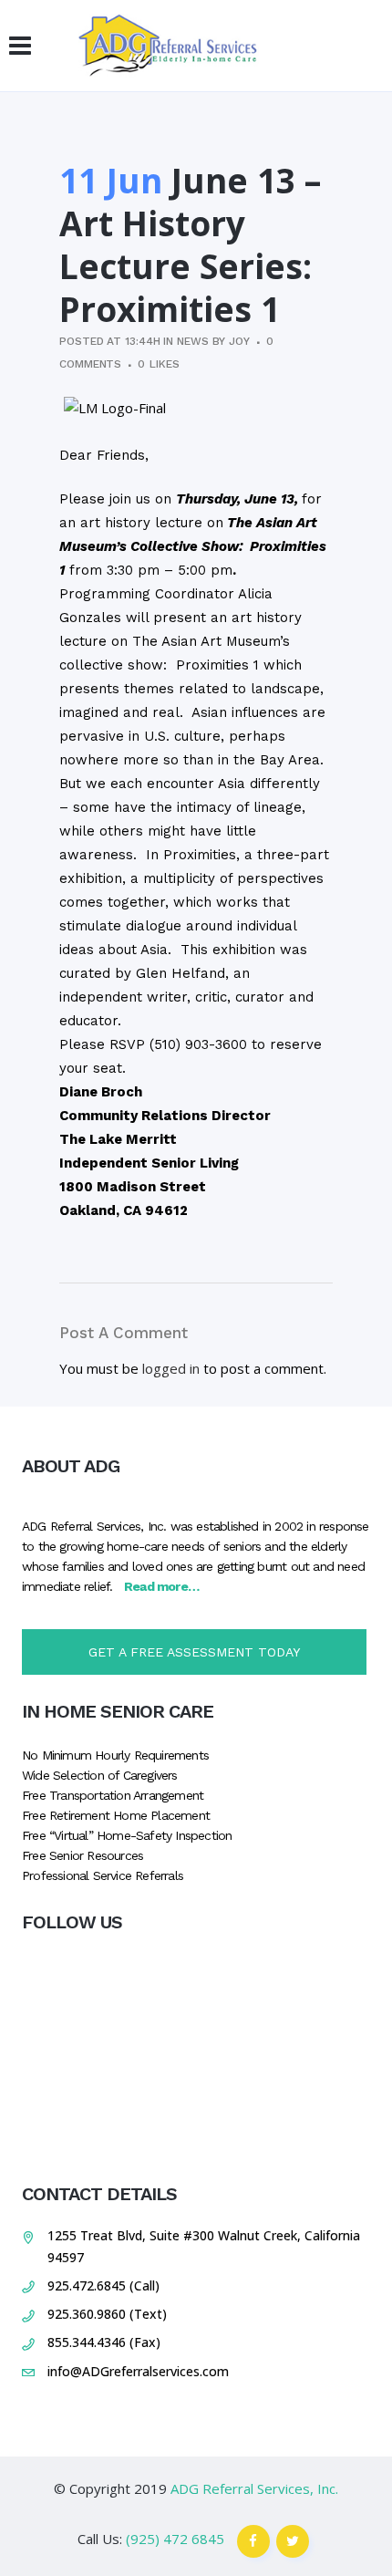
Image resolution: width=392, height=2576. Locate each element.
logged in (171, 1368)
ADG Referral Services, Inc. (254, 2488)
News (193, 341)
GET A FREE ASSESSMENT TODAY (194, 1652)
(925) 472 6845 (175, 2539)
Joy (239, 341)
